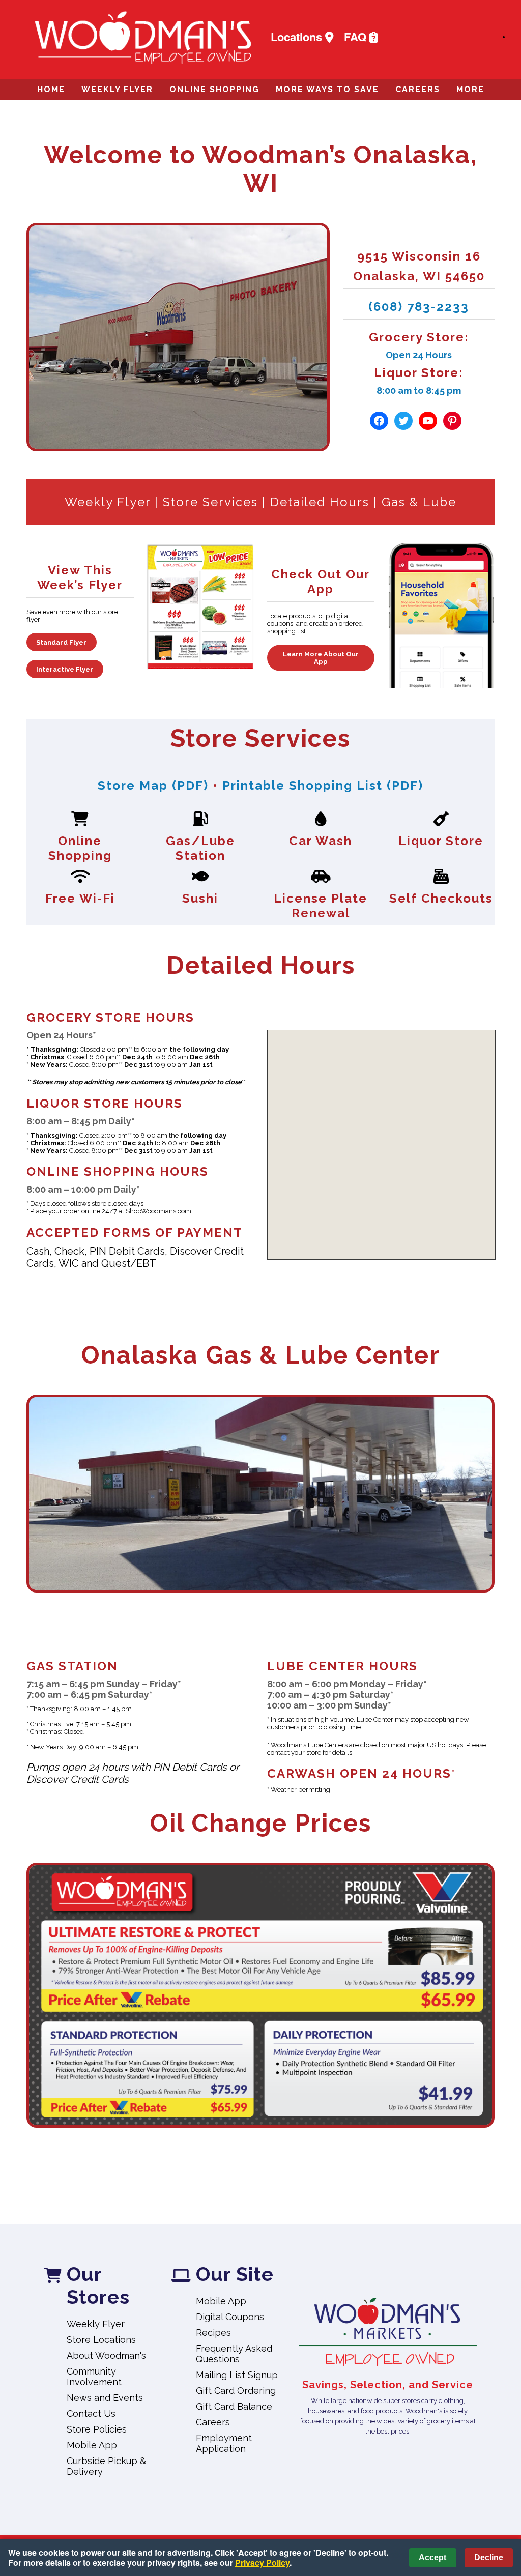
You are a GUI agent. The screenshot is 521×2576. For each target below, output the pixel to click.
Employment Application (224, 2443)
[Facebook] (379, 421)
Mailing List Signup (237, 2375)
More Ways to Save (327, 89)
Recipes (213, 2333)
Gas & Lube (419, 502)
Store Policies (97, 2429)
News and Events (105, 2398)
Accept (432, 2557)
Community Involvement (94, 2377)
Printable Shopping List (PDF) (323, 785)
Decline (489, 2557)
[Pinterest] (452, 421)
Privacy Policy (262, 2563)
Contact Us (91, 2413)
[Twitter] (403, 421)
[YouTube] (428, 421)
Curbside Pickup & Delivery (106, 2466)
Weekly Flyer (117, 89)
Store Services (210, 502)
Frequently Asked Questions (234, 2354)
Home (51, 89)
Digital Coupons (230, 2317)
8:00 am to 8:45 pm (419, 390)
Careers (418, 89)
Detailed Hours (320, 502)
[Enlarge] (481, 1876)
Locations (298, 37)
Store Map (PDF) (153, 785)
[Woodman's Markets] (388, 2333)
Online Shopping (214, 89)
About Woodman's (106, 2355)
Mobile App (92, 2445)
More (470, 89)
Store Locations (101, 2340)
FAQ (357, 37)
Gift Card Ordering (236, 2391)
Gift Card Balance (234, 2406)
